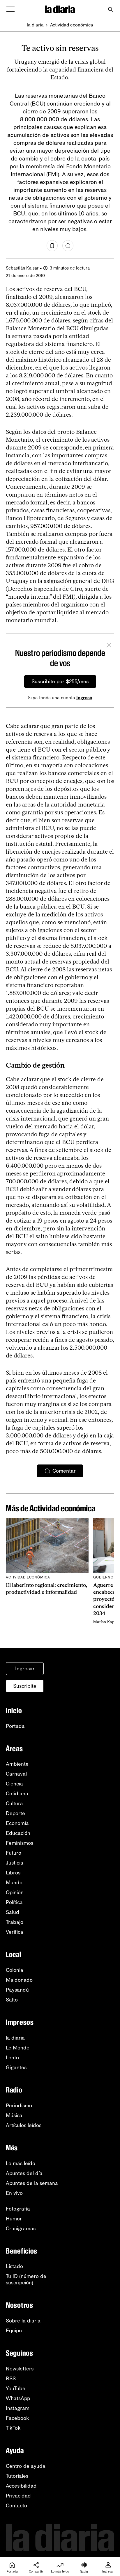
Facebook (17, 2418)
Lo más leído (21, 2163)
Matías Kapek (106, 1622)
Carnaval (16, 1774)
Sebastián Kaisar (22, 268)
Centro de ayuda (26, 2466)
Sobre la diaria (23, 2321)
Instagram (18, 2408)
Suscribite (25, 1686)
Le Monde (18, 2048)
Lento (12, 2058)
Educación (18, 1833)
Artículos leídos (24, 2125)
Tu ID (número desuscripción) (26, 2279)
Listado (14, 2266)
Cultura (14, 1803)
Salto (12, 2000)
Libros (13, 1873)
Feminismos (20, 1843)
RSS (11, 2379)
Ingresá (84, 698)
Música (14, 2115)
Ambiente (17, 1764)
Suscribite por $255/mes (60, 682)
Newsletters (20, 2369)
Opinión (15, 1892)
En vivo (14, 2193)
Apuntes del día (24, 2173)
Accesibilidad (21, 2486)
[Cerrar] (109, 646)
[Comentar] (68, 246)
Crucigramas (21, 2229)
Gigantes (16, 2067)
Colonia (15, 1970)
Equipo (14, 2331)
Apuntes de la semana (32, 2183)
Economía (17, 1823)
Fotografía (18, 2209)
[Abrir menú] (10, 9)
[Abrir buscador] (110, 9)
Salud (13, 1912)
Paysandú (17, 1990)
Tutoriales (17, 2476)
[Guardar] (52, 246)
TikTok (13, 2428)
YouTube (16, 2388)
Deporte (15, 1813)
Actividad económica (72, 25)
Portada (15, 1726)
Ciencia (14, 1784)
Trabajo (15, 1922)
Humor (14, 2219)
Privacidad (18, 2496)
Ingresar (25, 1669)
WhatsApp (18, 2398)
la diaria (35, 25)
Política (14, 1902)
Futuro (14, 1853)
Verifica (15, 1932)
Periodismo (19, 2106)
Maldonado (19, 1980)
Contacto (16, 2506)
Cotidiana (17, 1794)
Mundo (14, 1883)
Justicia (15, 1863)
